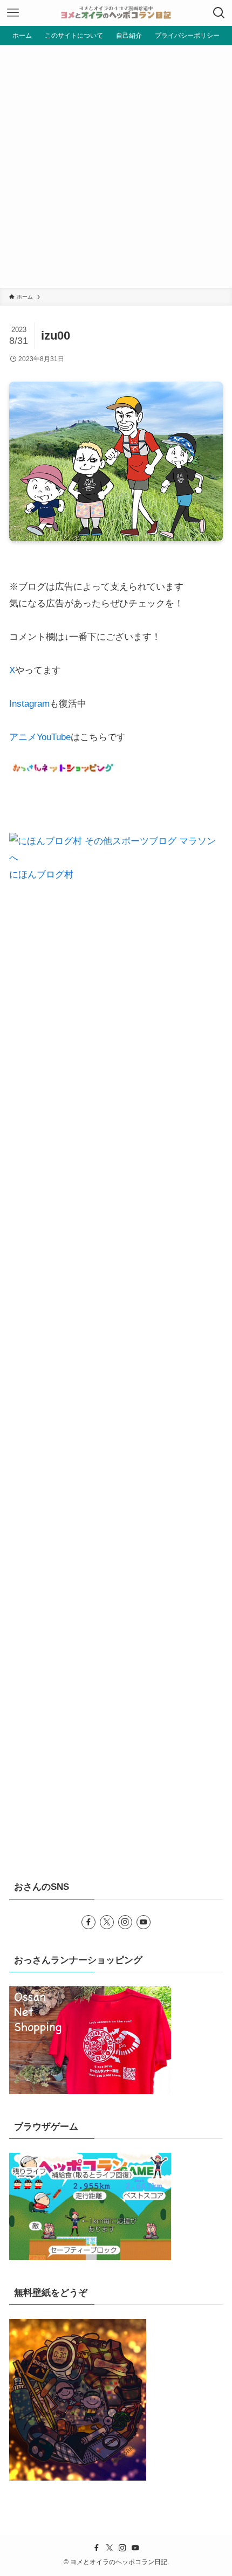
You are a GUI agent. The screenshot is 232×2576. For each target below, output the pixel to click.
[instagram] (125, 1922)
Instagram (29, 703)
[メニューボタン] (13, 13)
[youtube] (144, 1922)
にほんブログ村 (41, 874)
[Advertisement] (116, 167)
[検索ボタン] (219, 13)
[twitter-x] (107, 1922)
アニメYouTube (40, 737)
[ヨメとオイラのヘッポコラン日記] (116, 13)
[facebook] (88, 1922)
